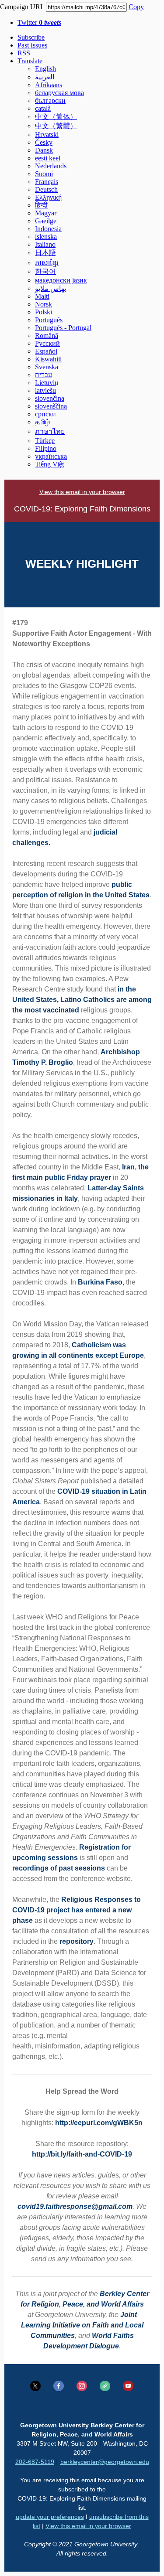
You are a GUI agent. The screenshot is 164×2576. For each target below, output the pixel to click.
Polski (44, 312)
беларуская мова (59, 93)
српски (45, 414)
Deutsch (46, 189)
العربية (45, 77)
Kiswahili (48, 359)
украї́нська (51, 456)
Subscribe (31, 37)
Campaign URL (22, 7)
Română (47, 336)
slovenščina (51, 406)
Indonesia (48, 229)
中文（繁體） (56, 126)
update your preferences (50, 2517)
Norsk (44, 304)
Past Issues (32, 45)
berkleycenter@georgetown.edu (105, 2462)
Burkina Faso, (101, 1282)
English (45, 69)
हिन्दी (41, 205)
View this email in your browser (82, 492)
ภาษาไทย (50, 431)
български (50, 101)
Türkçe (45, 441)
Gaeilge (46, 221)
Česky (44, 142)
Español (46, 351)
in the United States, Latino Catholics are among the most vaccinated (82, 1000)
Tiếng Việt (49, 464)
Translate (30, 61)
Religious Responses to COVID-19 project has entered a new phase (77, 1910)
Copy (136, 7)
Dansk (44, 150)
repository (77, 1941)
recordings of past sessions (59, 1868)
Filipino (46, 448)
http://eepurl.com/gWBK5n (99, 2123)
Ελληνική (48, 197)
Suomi (44, 174)
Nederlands (51, 166)
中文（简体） (56, 117)
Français (47, 182)
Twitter (39, 22)
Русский (47, 343)
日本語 (45, 253)
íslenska (46, 237)
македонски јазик (61, 280)
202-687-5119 (35, 2462)
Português (49, 320)
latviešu (45, 390)
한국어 (45, 271)
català (43, 108)
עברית (44, 375)
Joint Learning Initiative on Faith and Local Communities (82, 2325)
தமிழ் (42, 422)
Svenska (47, 367)
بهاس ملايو (51, 288)
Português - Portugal (63, 328)
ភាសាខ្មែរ (47, 263)
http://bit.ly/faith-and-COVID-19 (82, 2154)
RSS (24, 53)
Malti (42, 296)
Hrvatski (47, 135)
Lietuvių (47, 383)
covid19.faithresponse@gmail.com (75, 2206)
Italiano (45, 244)
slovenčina (50, 398)
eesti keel (48, 158)
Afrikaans (49, 85)
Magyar (46, 213)
